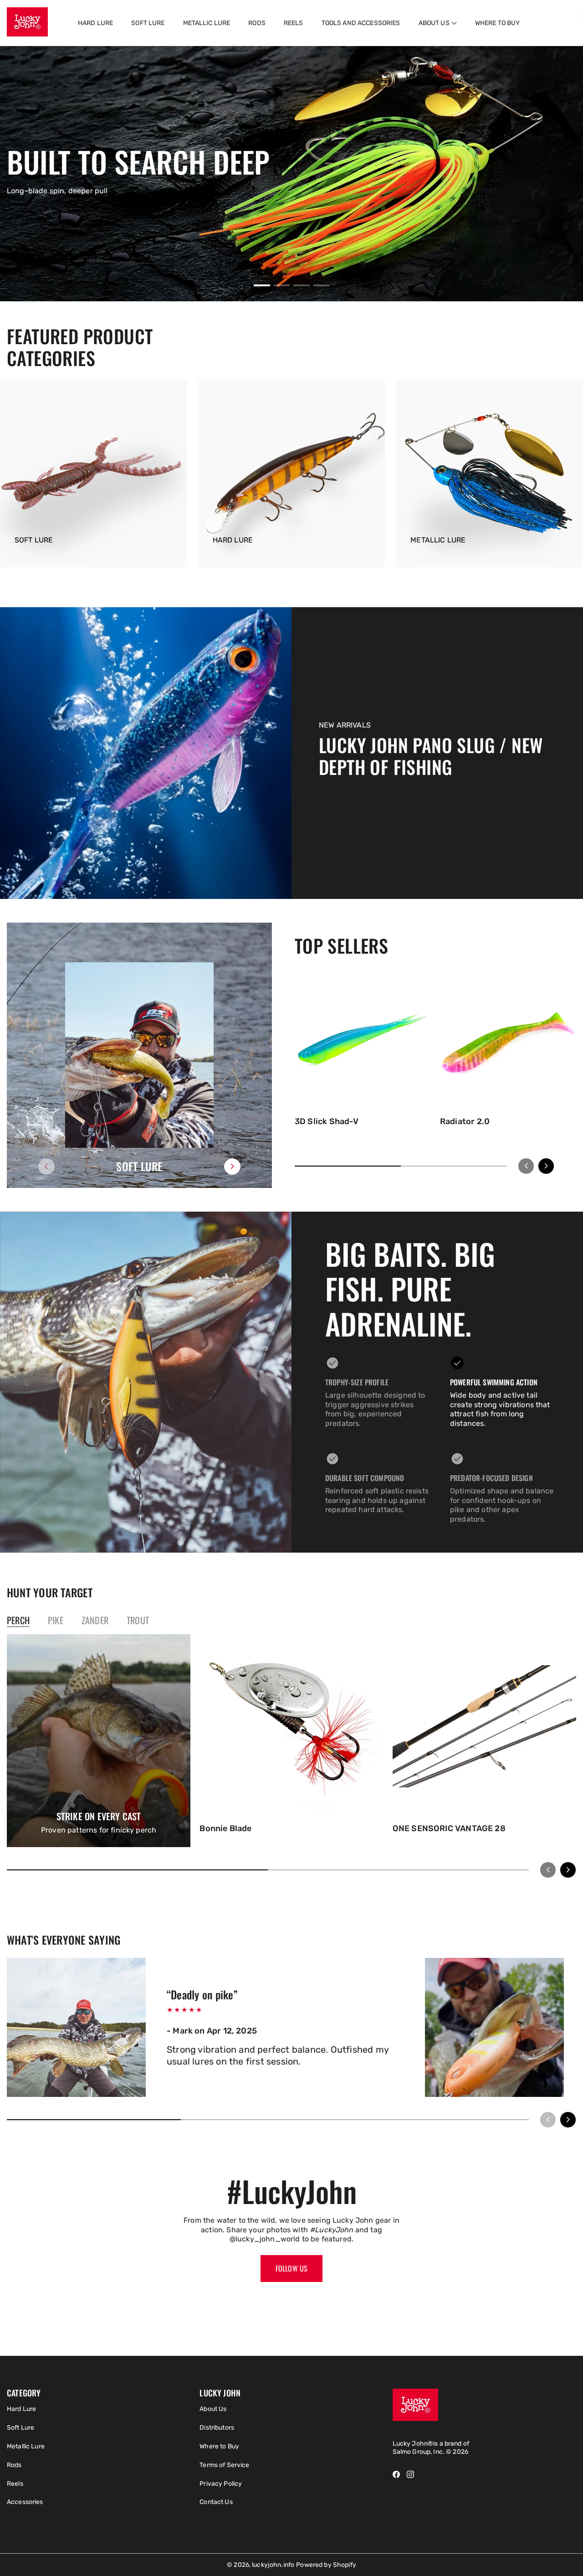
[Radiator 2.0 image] (508, 1043)
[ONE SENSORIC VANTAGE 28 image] (484, 1726)
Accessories (25, 2502)
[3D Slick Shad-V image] (363, 1043)
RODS (257, 23)
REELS (294, 23)
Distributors (217, 2428)
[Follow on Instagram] (410, 2474)
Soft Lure (20, 2428)
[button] (438, 23)
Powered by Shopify (326, 2565)
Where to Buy (219, 2446)
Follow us (291, 2268)
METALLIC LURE (207, 23)
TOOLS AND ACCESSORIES (361, 23)
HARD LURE (95, 23)
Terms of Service (224, 2465)
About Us (213, 2409)
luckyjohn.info (273, 2565)
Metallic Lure (26, 2446)
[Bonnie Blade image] (291, 1726)
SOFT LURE (148, 23)
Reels (15, 2484)
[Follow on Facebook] (396, 2474)
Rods (14, 2465)
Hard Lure (21, 2409)
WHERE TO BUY (498, 23)
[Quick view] (420, 1100)
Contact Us (216, 2502)
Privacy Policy (221, 2484)
